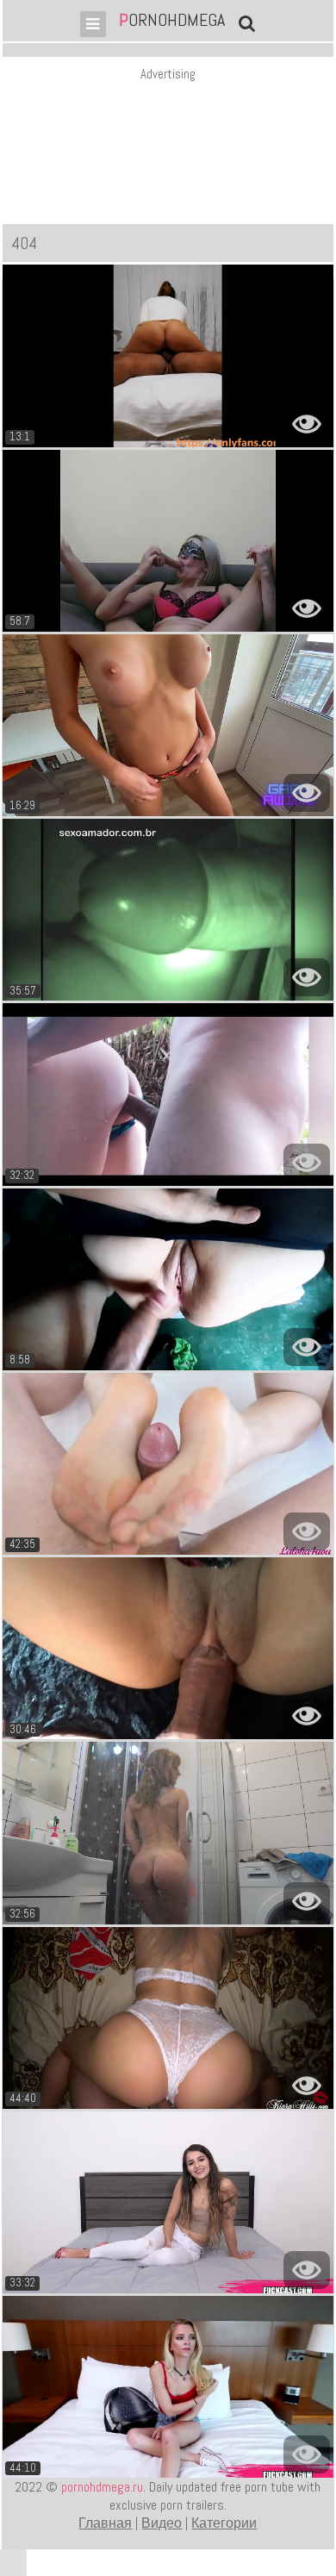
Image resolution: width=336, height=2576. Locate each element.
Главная (105, 2523)
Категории (224, 2523)
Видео (162, 2523)
